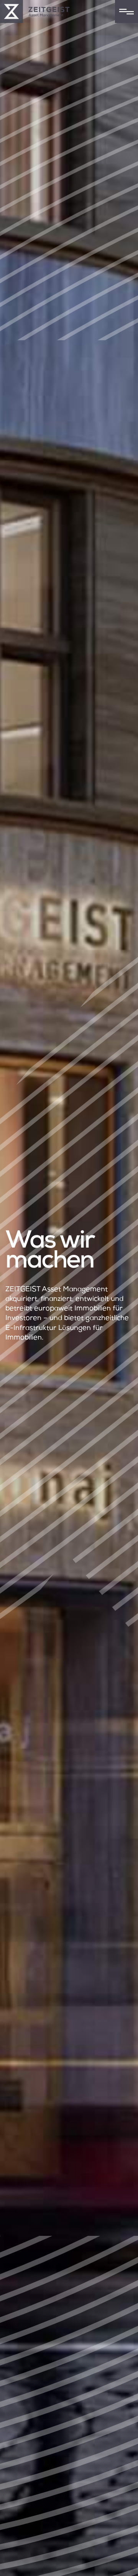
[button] (127, 11)
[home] (35, 11)
